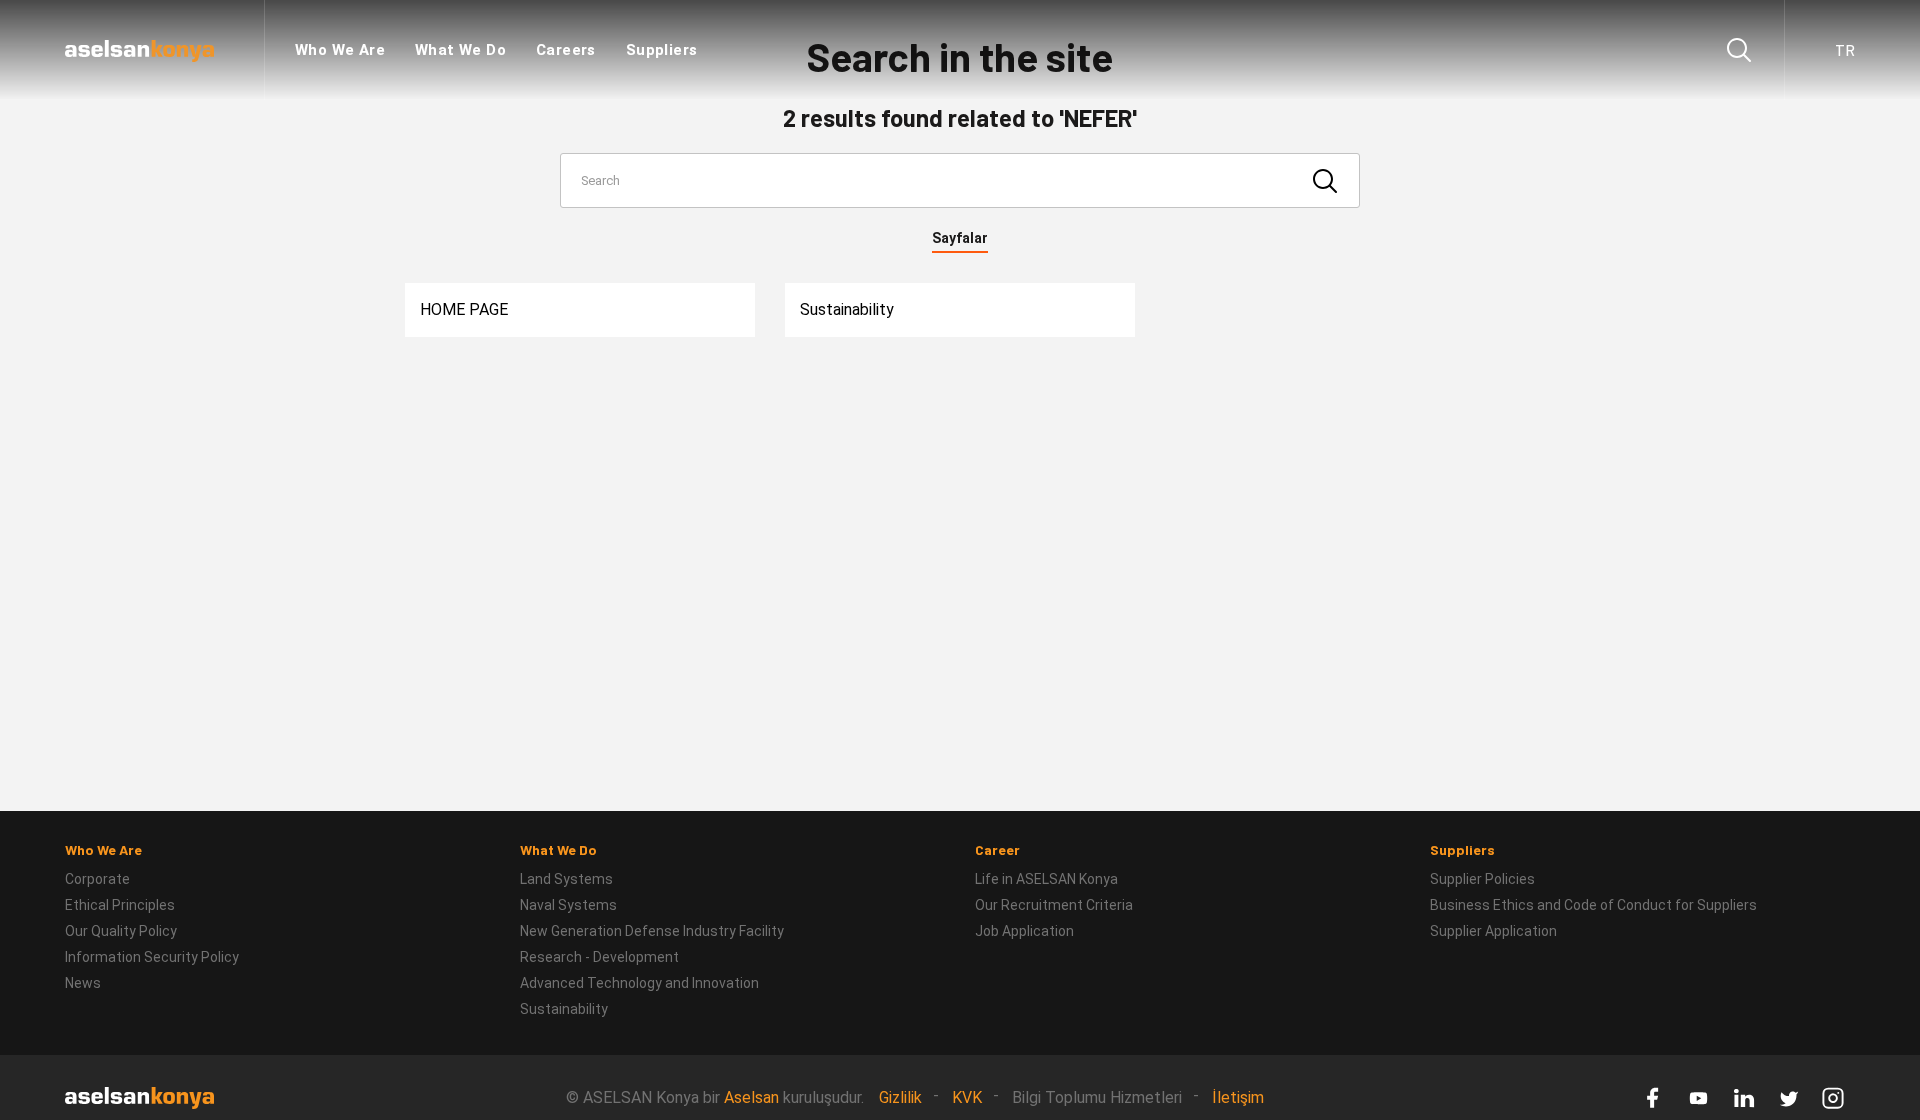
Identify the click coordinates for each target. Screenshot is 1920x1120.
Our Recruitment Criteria (1054, 905)
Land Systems (566, 879)
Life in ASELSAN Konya (1046, 879)
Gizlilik (900, 1097)
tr (1845, 50)
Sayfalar (960, 238)
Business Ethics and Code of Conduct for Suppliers (1593, 905)
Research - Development (599, 957)
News (83, 983)
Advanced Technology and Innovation (639, 983)
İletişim (1238, 1097)
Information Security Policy (152, 957)
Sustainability (847, 309)
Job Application (1024, 931)
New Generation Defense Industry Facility (652, 931)
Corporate (97, 879)
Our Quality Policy (121, 931)
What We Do (460, 50)
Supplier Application (1493, 931)
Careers (566, 50)
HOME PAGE (464, 309)
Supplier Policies (1482, 879)
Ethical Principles (120, 905)
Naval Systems (568, 905)
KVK (967, 1097)
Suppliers (662, 50)
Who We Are (340, 50)
